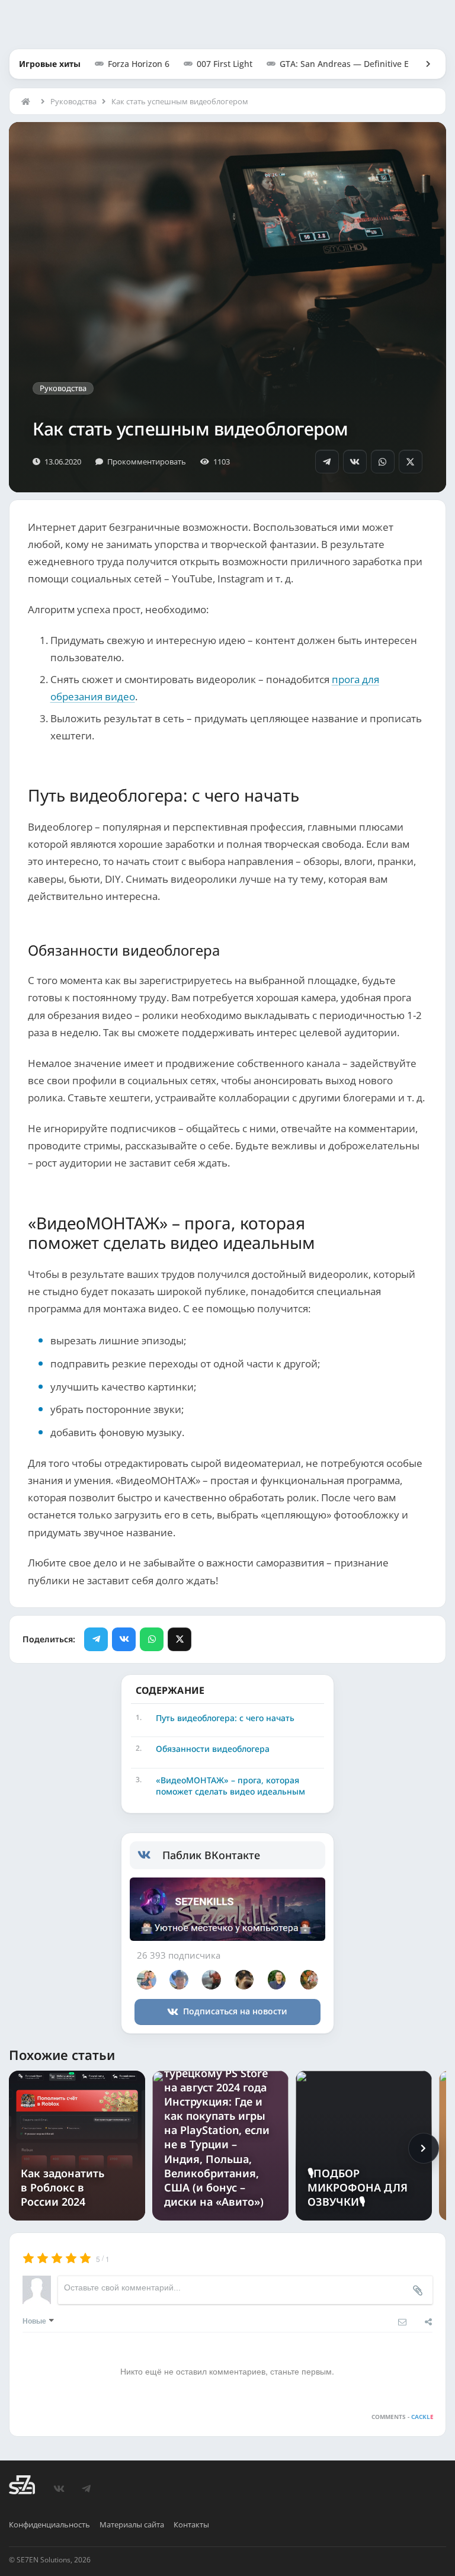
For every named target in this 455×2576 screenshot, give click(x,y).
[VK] (355, 462)
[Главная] (28, 101)
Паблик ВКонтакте (211, 1855)
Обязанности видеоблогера (213, 1749)
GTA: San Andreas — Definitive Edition (356, 64)
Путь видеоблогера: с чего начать (225, 1718)
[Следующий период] (424, 2148)
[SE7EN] (22, 2485)
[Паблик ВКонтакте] (150, 1855)
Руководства (73, 101)
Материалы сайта (132, 2524)
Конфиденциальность (49, 2524)
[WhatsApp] (383, 462)
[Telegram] (327, 462)
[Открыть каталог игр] (422, 64)
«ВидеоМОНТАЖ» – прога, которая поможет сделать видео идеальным (230, 1786)
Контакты (191, 2524)
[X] (411, 462)
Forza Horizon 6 (139, 64)
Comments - (402, 2417)
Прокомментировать (147, 462)
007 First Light (225, 64)
